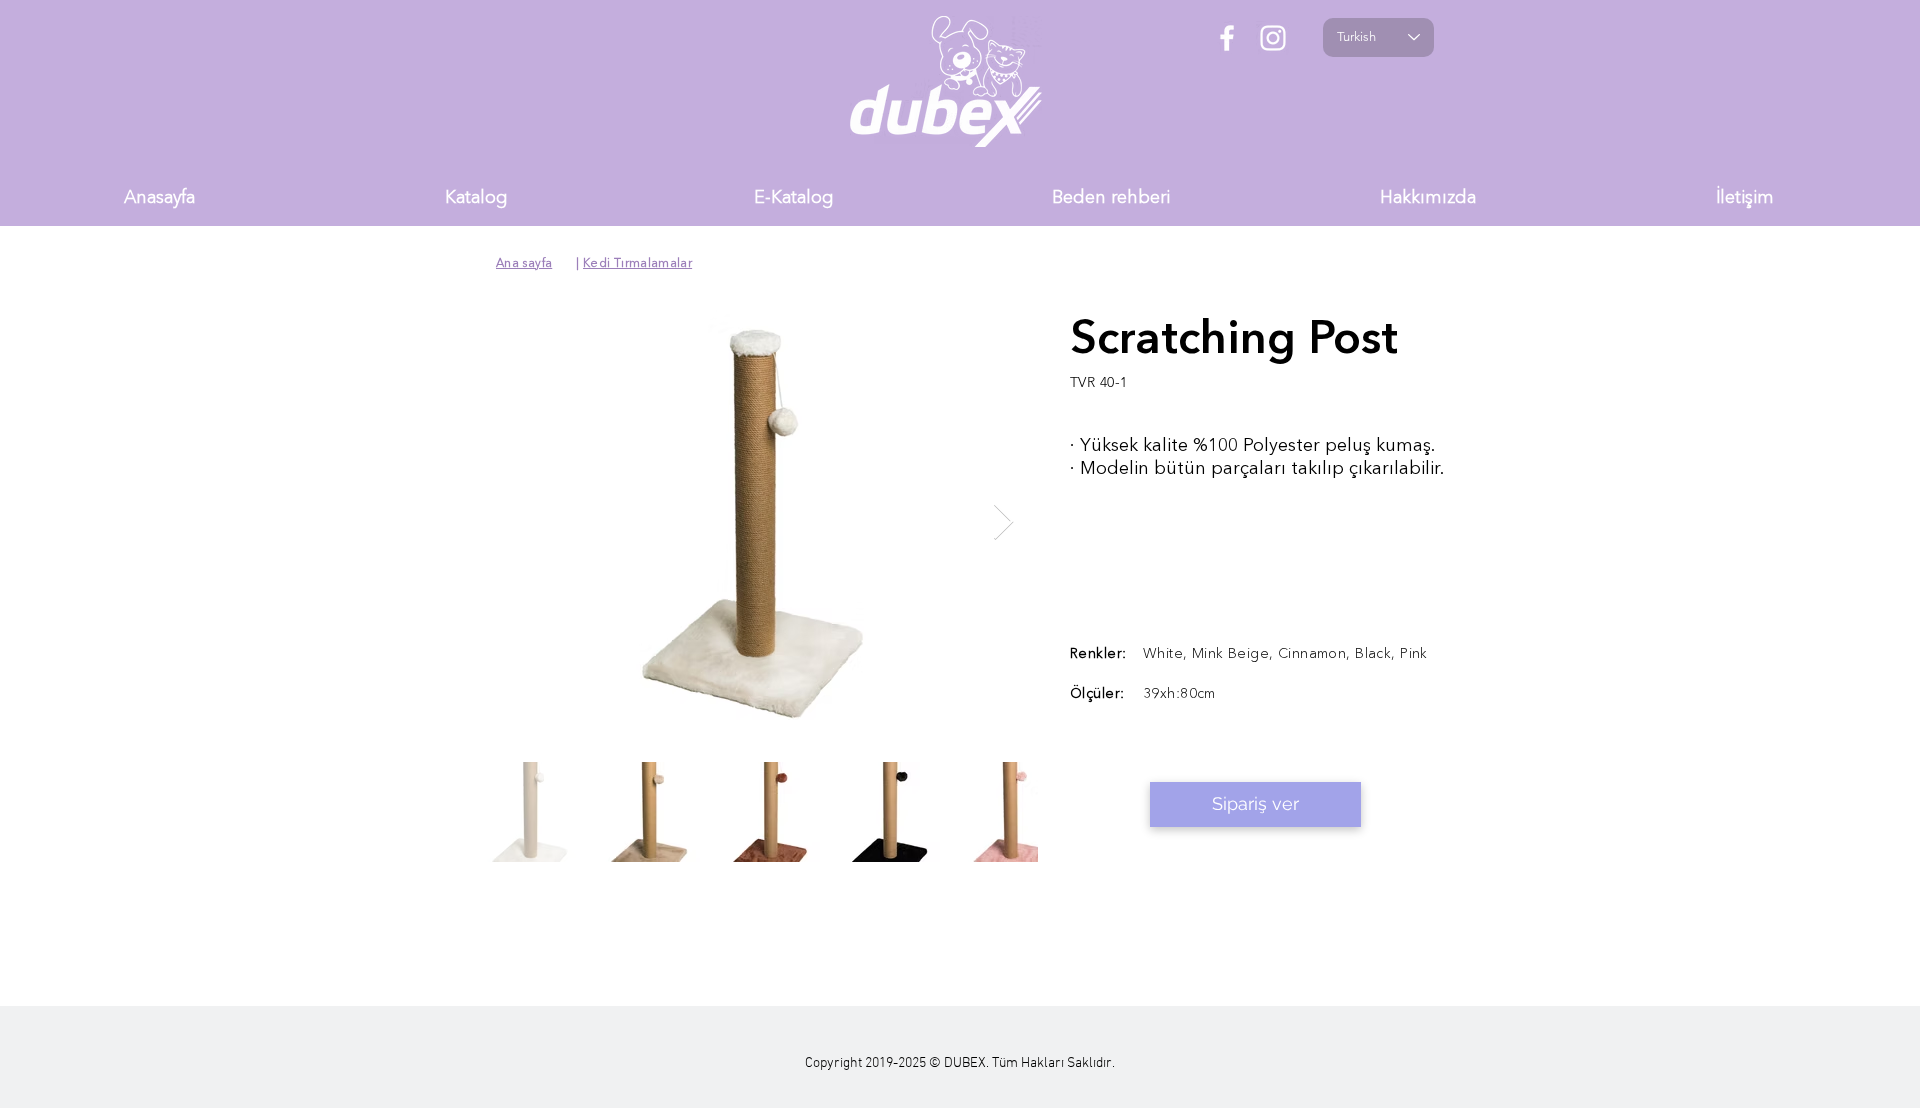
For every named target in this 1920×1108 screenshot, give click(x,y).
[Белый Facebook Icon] (1227, 38)
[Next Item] (1003, 522)
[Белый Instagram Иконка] (1273, 38)
